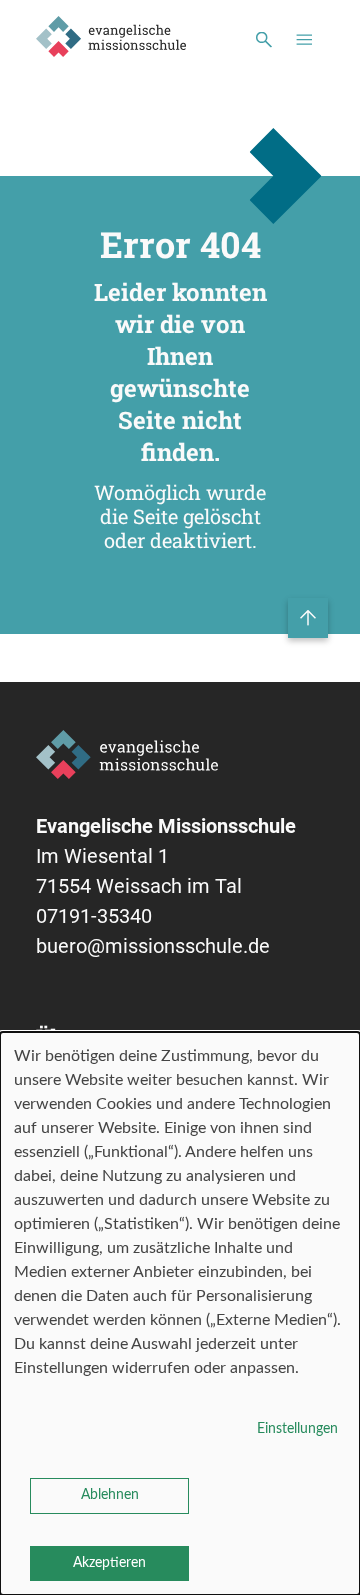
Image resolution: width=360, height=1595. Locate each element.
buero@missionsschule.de (153, 946)
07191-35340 (94, 916)
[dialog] (180, 1313)
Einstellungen (297, 1429)
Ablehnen (110, 1495)
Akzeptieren (109, 1563)
